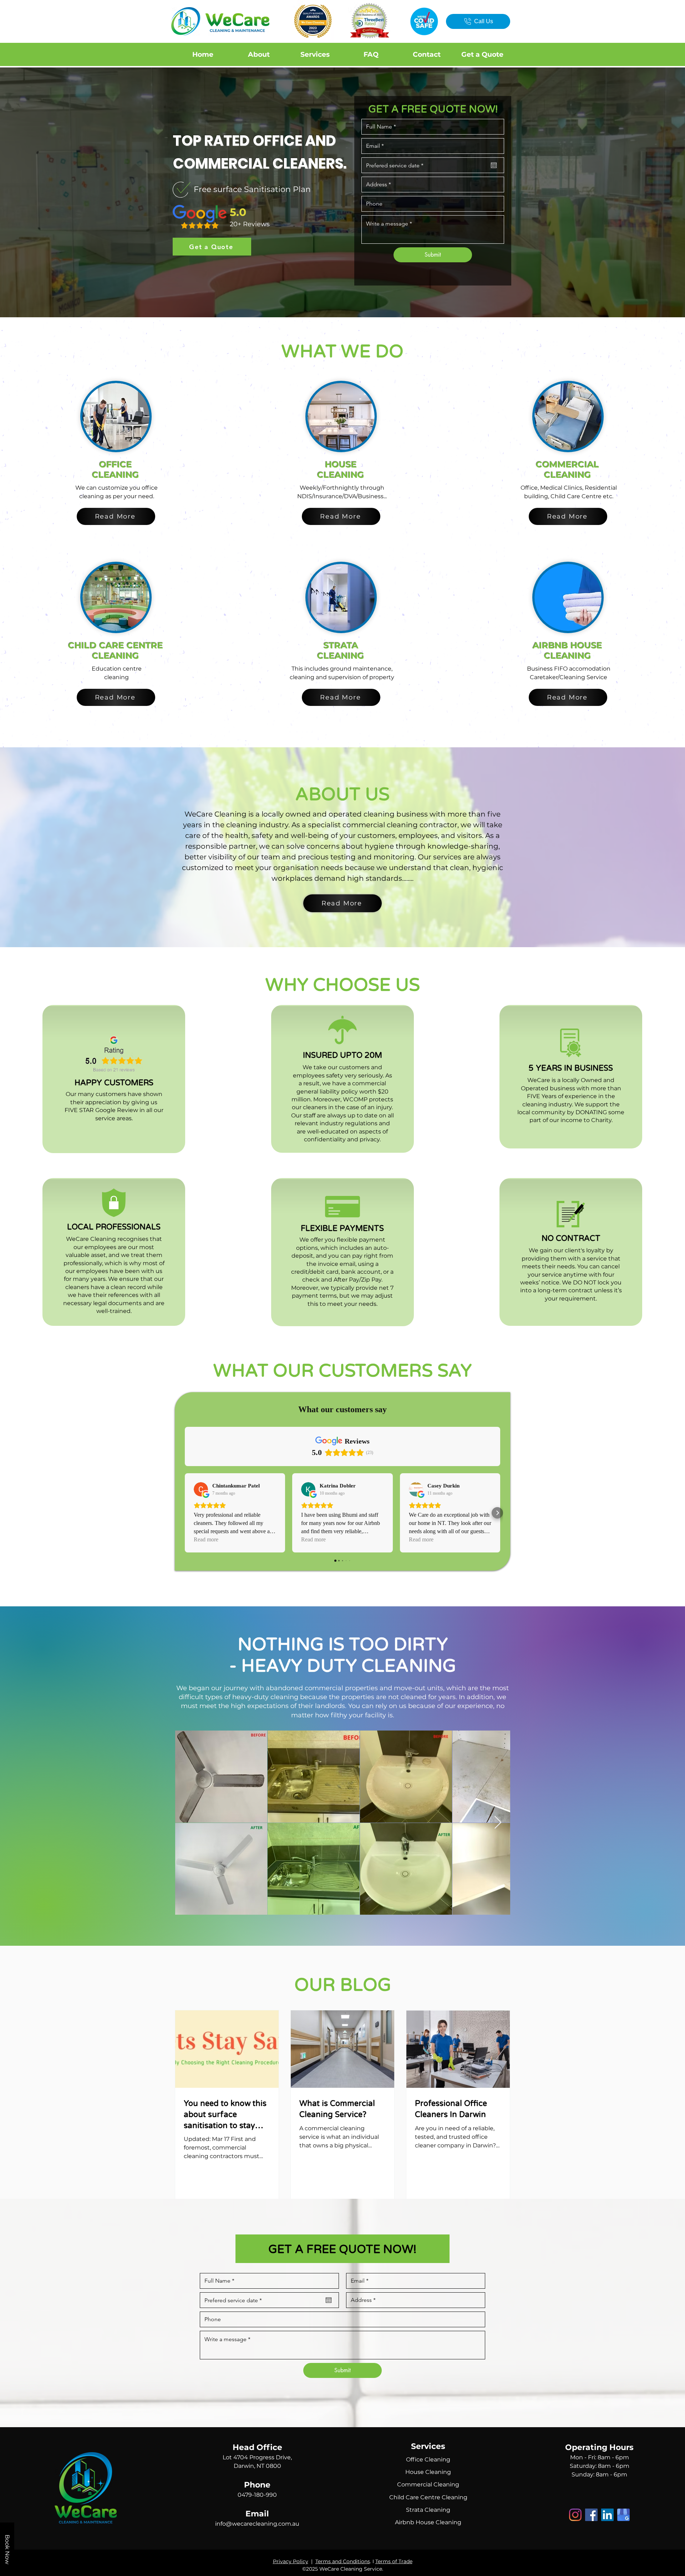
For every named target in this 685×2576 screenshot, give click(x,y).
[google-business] (623, 2515)
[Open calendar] (494, 165)
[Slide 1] (342, 299)
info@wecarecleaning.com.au (257, 2524)
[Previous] (40, 192)
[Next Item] (498, 1823)
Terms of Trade (394, 2561)
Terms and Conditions (343, 2561)
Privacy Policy (291, 2561)
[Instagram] (575, 2515)
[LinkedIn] (607, 2515)
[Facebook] (591, 2515)
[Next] (645, 192)
